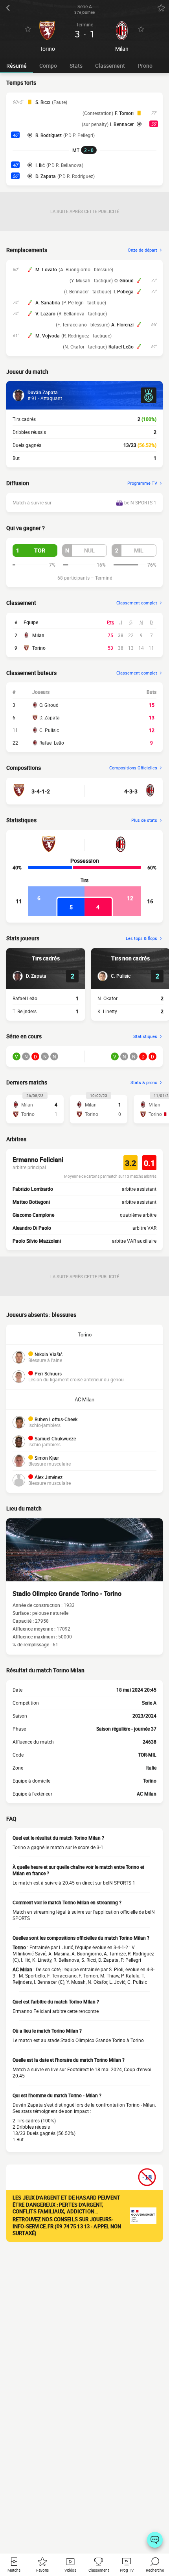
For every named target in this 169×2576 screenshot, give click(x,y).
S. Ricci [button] (43, 102)
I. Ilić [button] (40, 165)
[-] (155, 2540)
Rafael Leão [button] (121, 347)
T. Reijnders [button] (25, 1011)
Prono (145, 66)
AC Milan (84, 1399)
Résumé (17, 66)
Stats (76, 66)
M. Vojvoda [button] (48, 335)
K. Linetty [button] (107, 1011)
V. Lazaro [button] (45, 313)
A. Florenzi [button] (122, 324)
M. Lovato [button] (46, 269)
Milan (38, 635)
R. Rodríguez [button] (49, 135)
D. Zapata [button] (46, 176)
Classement (110, 66)
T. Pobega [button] (123, 291)
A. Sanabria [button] (48, 302)
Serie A (149, 1703)
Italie (151, 1768)
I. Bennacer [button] (122, 124)
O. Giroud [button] (124, 280)
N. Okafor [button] (107, 998)
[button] (35, 550)
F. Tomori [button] (124, 113)
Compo (48, 66)
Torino (39, 648)
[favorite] (161, 8)
